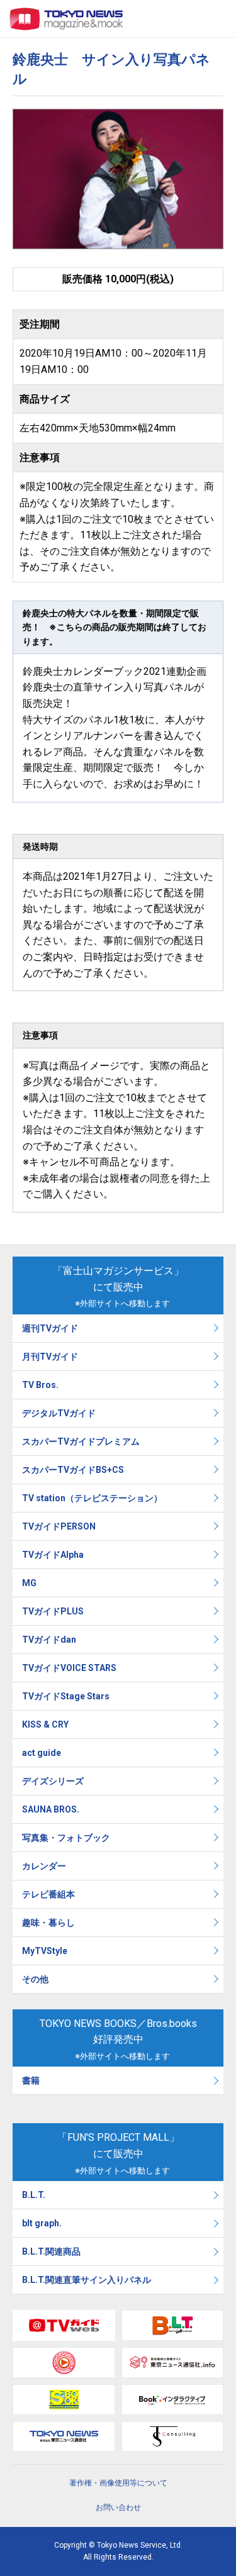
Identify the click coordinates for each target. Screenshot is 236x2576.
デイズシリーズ (53, 1781)
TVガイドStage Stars (66, 1696)
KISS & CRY (45, 1724)
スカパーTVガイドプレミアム (81, 1441)
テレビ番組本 (48, 1894)
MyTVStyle (45, 1951)
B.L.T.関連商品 (51, 2251)
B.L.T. (34, 2195)
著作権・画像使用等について (118, 2483)
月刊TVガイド (50, 1357)
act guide (42, 1753)
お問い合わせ (118, 2507)
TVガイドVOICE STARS (69, 1668)
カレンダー (44, 1866)
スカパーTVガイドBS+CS (73, 1470)
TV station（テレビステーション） (92, 1498)
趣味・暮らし (48, 1923)
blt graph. (42, 2223)
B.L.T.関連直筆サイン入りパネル (87, 2280)
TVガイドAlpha (53, 1555)
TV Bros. (40, 1385)
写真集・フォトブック (66, 1838)
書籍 (31, 2080)
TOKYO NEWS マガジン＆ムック (67, 19)
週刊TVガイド (50, 1328)
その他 (35, 1979)
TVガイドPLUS (53, 1611)
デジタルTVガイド (59, 1413)
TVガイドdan (49, 1640)
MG (29, 1583)
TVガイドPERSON (59, 1526)
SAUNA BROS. (52, 1809)
